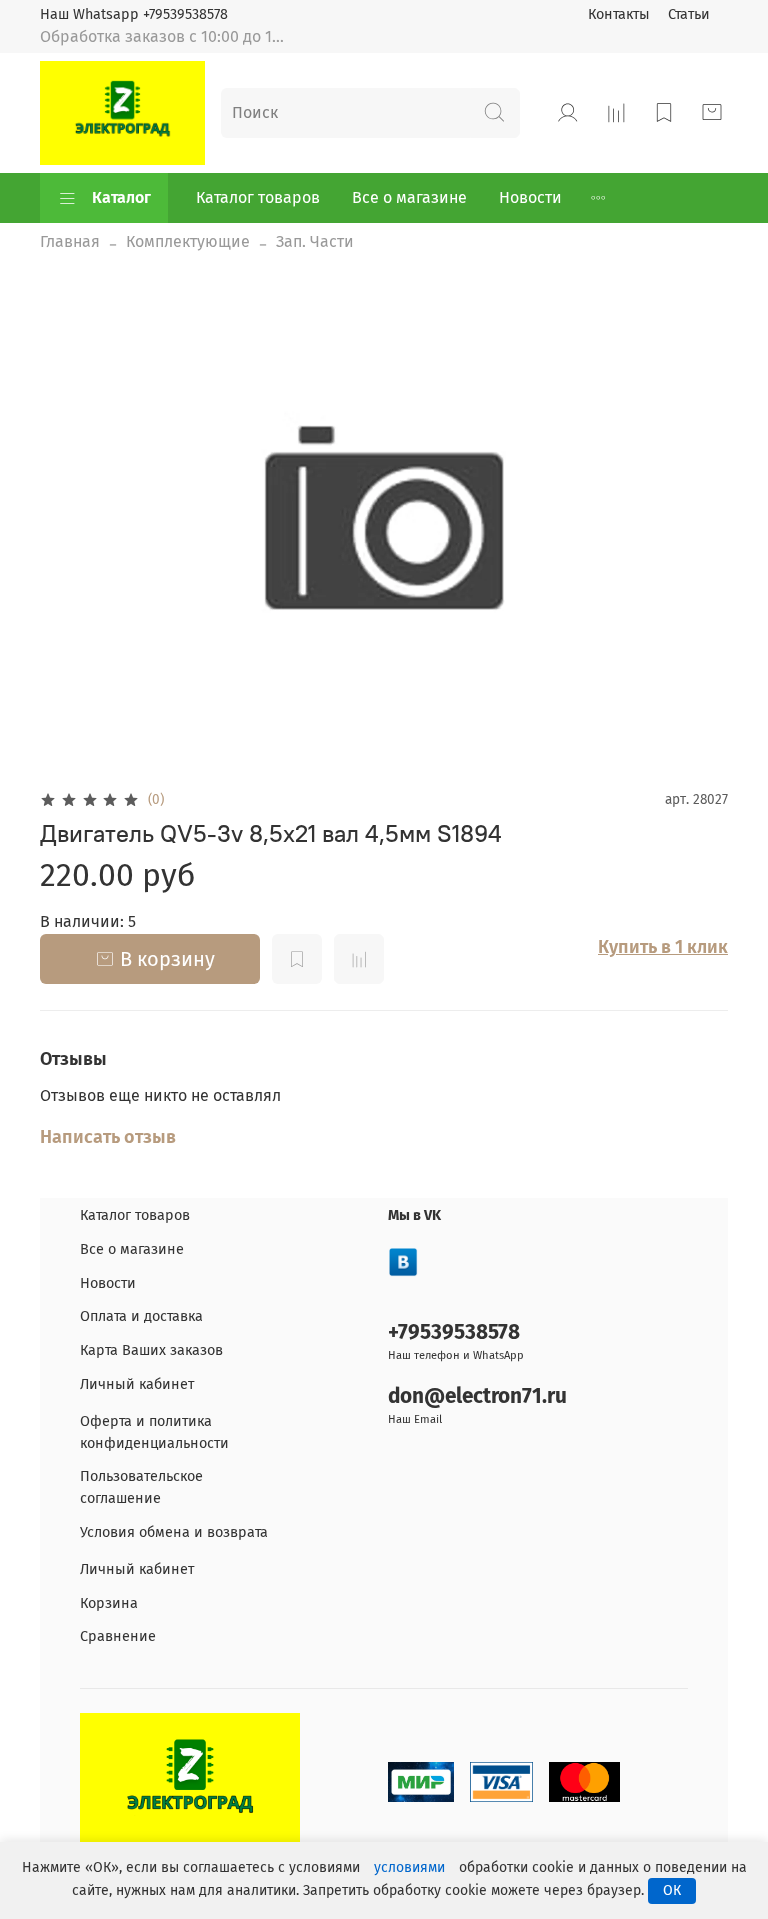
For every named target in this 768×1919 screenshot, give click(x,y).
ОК (672, 1890)
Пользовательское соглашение (141, 1487)
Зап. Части (315, 241)
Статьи (689, 14)
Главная (70, 241)
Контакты (619, 14)
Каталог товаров (258, 197)
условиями (409, 1867)
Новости (530, 197)
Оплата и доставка (141, 1316)
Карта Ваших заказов (151, 1350)
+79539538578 (454, 1332)
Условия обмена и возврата (174, 1532)
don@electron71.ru (477, 1396)
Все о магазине (409, 197)
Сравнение (118, 1636)
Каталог (121, 197)
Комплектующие (188, 241)
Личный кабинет (137, 1384)
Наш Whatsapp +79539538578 (134, 14)
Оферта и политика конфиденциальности (154, 1432)
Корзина (109, 1603)
